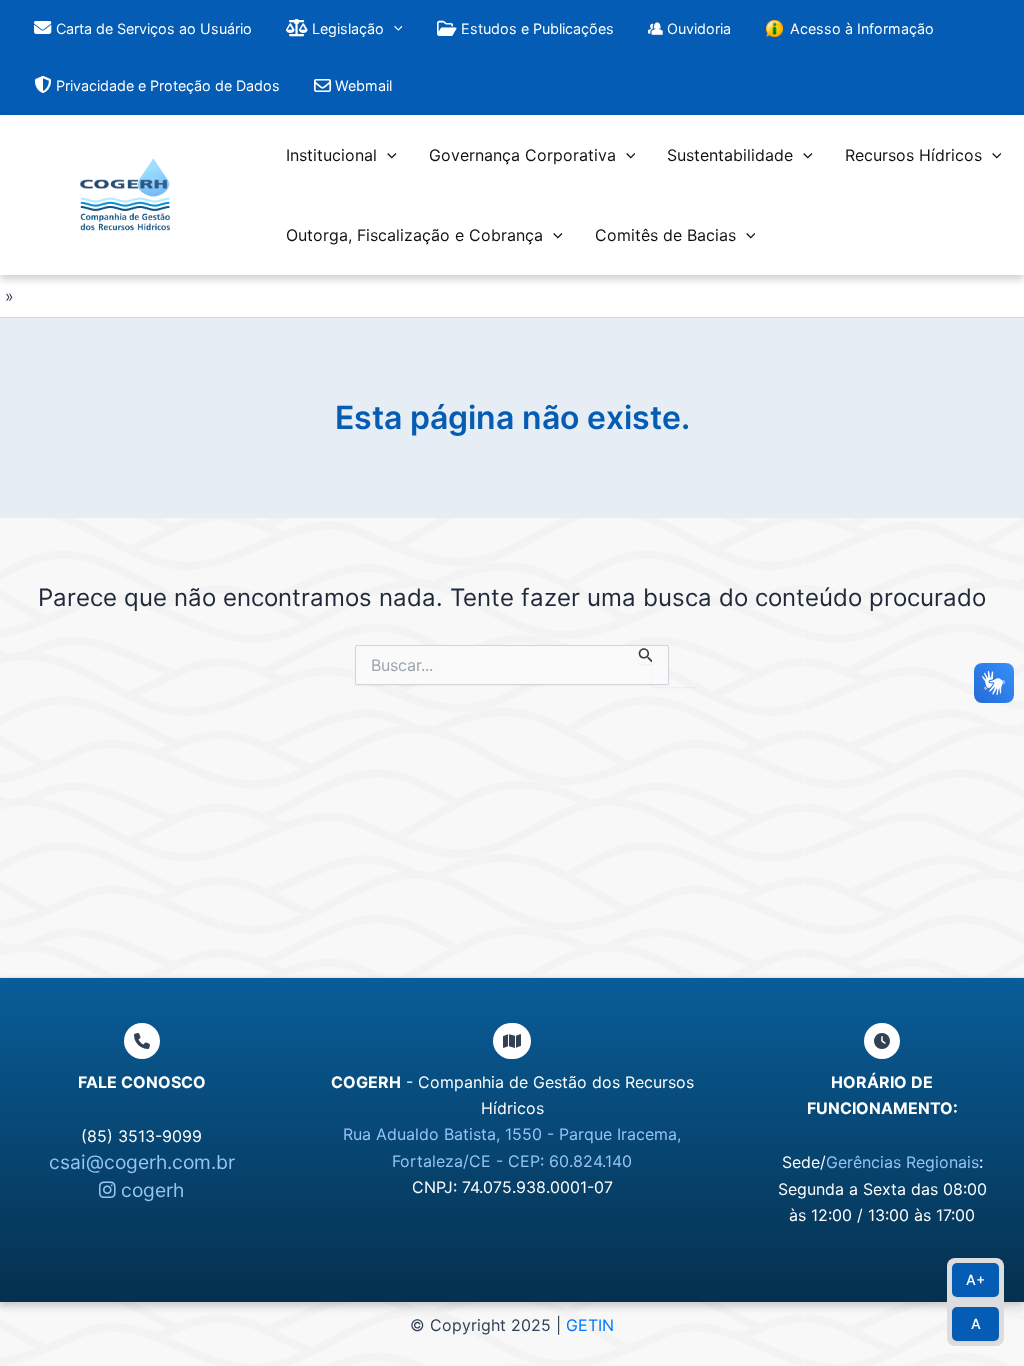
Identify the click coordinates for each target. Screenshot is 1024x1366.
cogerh (150, 1190)
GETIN (590, 1325)
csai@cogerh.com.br (142, 1162)
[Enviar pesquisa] (646, 654)
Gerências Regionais (902, 1162)
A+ (975, 1279)
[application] (393, 28)
